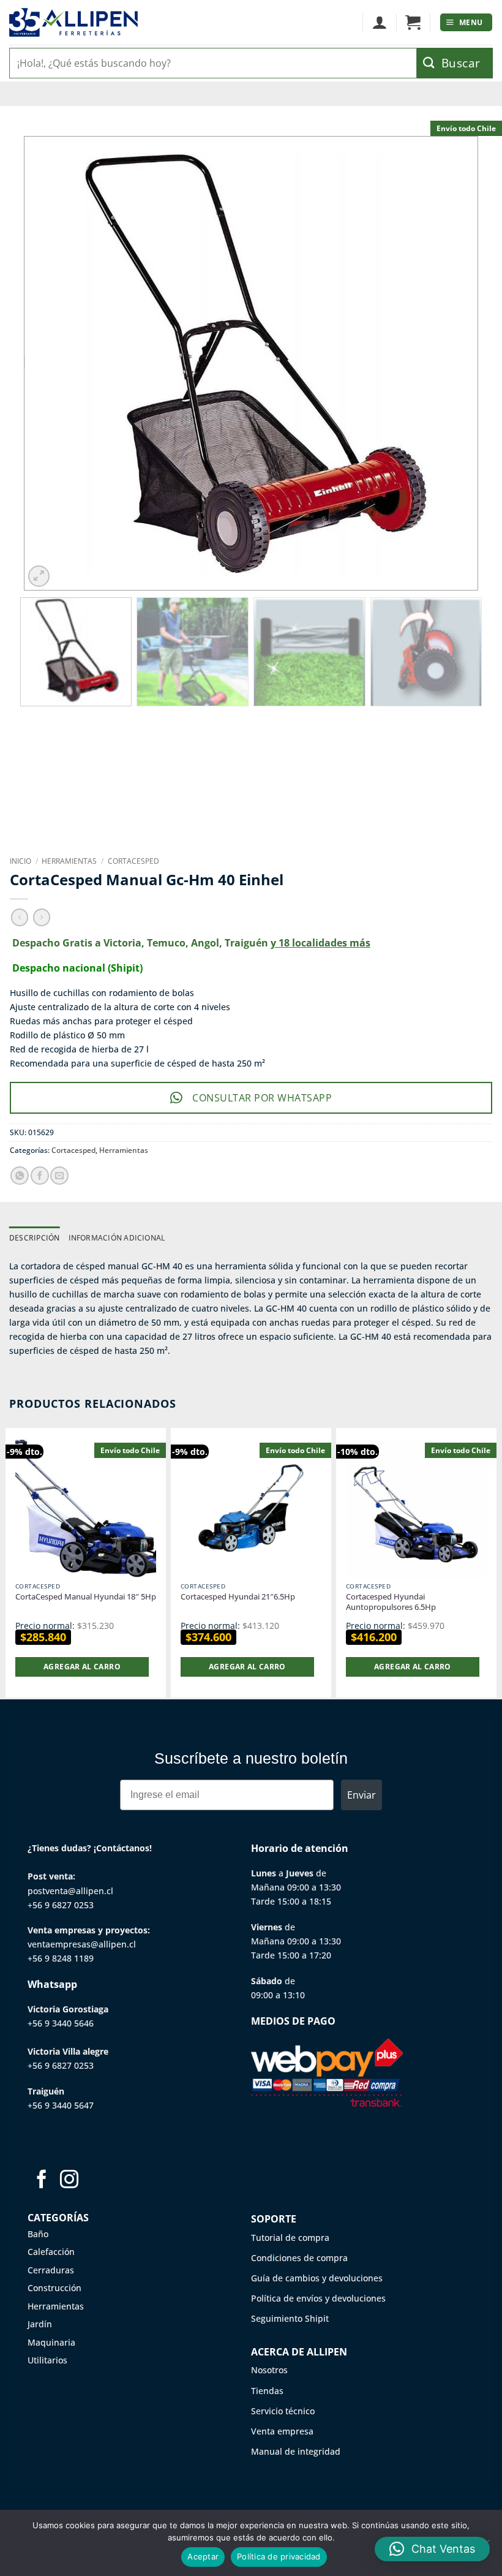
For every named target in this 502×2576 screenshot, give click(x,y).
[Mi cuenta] (379, 23)
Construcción (54, 2288)
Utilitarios (47, 2360)
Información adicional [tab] (117, 1238)
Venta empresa (282, 2431)
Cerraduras (51, 2270)
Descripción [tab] (35, 1238)
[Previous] (49, 363)
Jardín (40, 2324)
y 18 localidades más (320, 943)
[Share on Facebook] (40, 1176)
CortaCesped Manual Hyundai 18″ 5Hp (86, 1597)
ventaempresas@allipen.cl (82, 1944)
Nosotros (269, 2370)
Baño (38, 2234)
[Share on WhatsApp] (20, 1176)
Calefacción (51, 2252)
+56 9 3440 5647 (61, 2105)
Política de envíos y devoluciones (318, 2298)
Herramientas (69, 861)
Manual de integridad (296, 2451)
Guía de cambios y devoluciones (317, 2278)
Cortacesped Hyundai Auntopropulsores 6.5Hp (391, 1602)
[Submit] (455, 63)
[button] (413, 23)
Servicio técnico (283, 2411)
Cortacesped (133, 861)
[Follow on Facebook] (42, 2181)
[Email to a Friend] (59, 1176)
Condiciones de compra (299, 2258)
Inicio (21, 861)
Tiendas (267, 2391)
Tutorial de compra (290, 2238)
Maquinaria (51, 2342)
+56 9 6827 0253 (61, 1905)
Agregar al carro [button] (82, 1667)
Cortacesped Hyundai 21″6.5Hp (238, 1597)
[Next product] (20, 917)
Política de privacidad (279, 2556)
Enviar (362, 1795)
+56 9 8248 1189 (61, 1958)
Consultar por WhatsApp (262, 1098)
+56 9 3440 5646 (61, 2023)
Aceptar (203, 2556)
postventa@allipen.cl (70, 1891)
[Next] (453, 363)
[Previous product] (42, 917)
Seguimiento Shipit (290, 2318)
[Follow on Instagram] (69, 2181)
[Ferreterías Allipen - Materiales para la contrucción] (73, 22)
